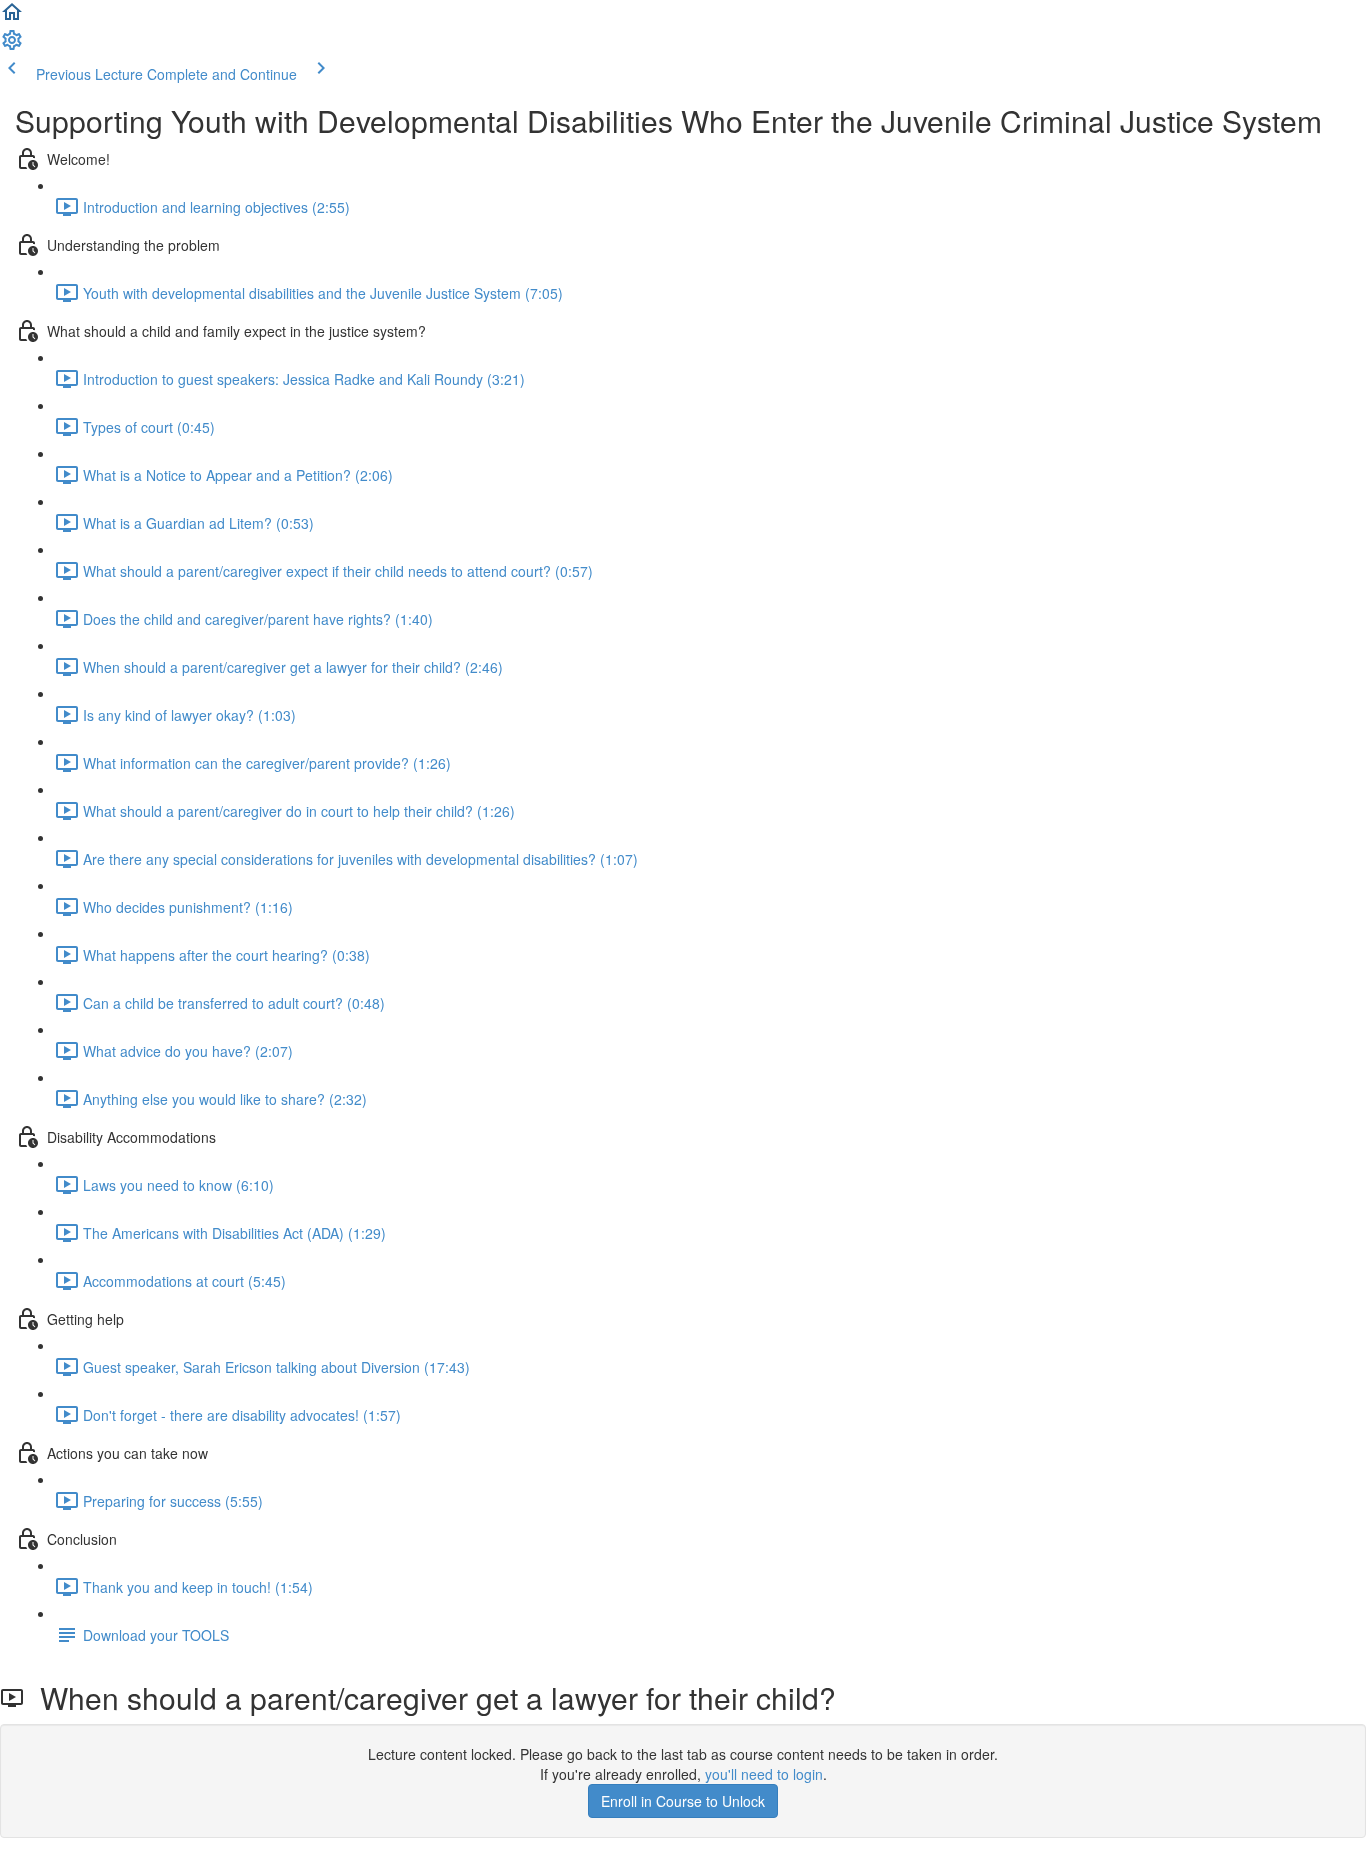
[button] (12, 18)
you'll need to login (764, 1774)
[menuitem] (12, 46)
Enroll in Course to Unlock (683, 1801)
